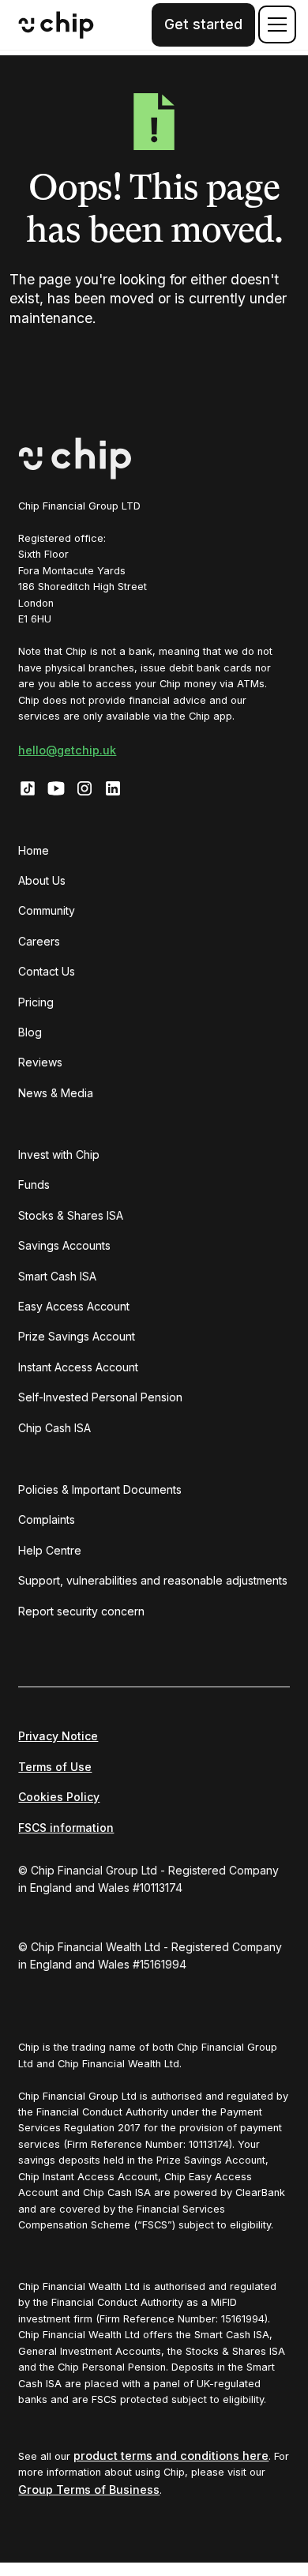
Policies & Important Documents (100, 1489)
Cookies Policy (59, 1797)
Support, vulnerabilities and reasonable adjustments (153, 1580)
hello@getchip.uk (67, 750)
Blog (30, 1032)
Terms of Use (55, 1767)
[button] (274, 24)
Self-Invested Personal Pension (100, 1397)
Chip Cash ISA (54, 1428)
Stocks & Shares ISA (71, 1215)
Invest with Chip (59, 1154)
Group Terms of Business (89, 2490)
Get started (203, 24)
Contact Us (47, 971)
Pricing (36, 1002)
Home (34, 850)
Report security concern (81, 1611)
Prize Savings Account (77, 1336)
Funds (34, 1185)
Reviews (40, 1062)
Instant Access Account (78, 1367)
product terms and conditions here (171, 2456)
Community (47, 910)
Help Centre (50, 1550)
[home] (56, 25)
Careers (39, 941)
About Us (42, 880)
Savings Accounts (64, 1245)
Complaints (47, 1519)
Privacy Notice (58, 1736)
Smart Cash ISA (57, 1276)
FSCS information (66, 1828)
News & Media (56, 1093)
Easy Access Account (74, 1306)
